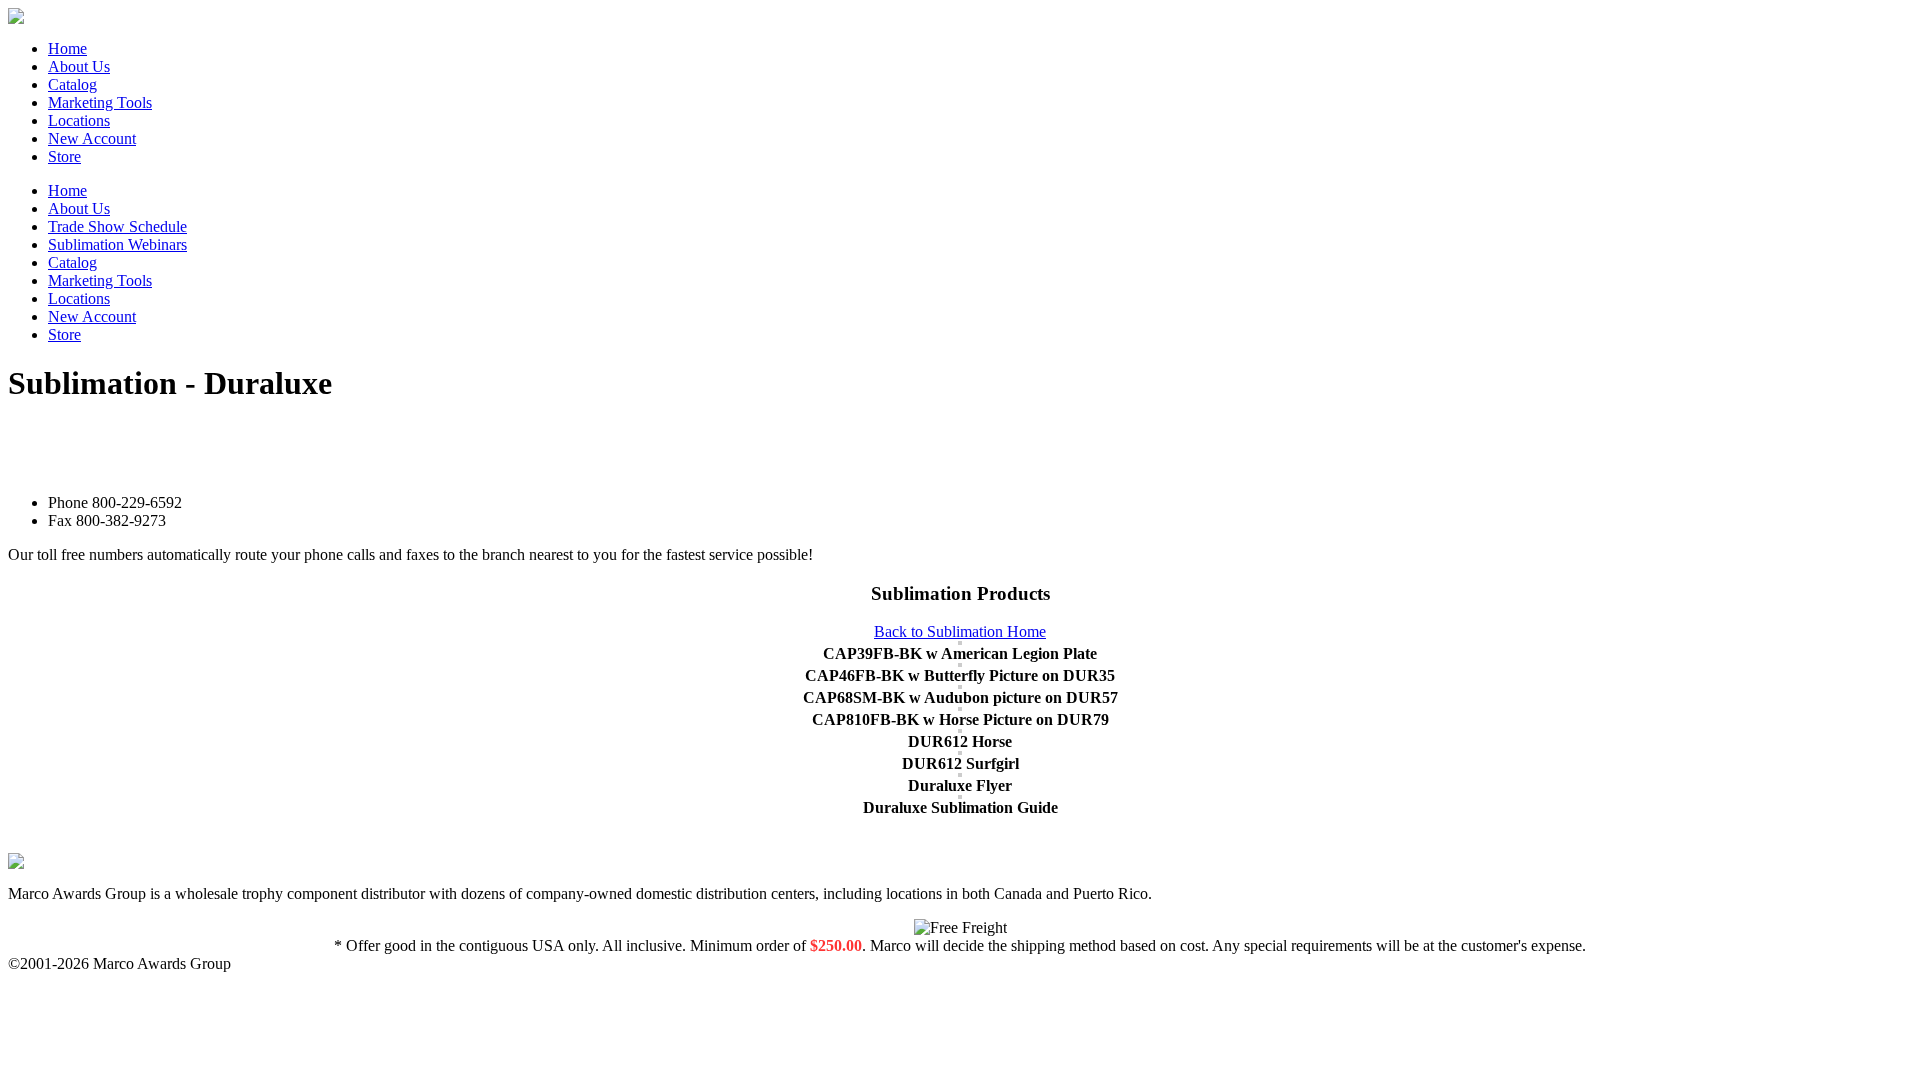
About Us (79, 66)
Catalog (72, 84)
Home (67, 48)
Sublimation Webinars (117, 244)
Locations (79, 120)
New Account (92, 138)
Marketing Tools (100, 102)
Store (64, 156)
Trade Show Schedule (117, 226)
